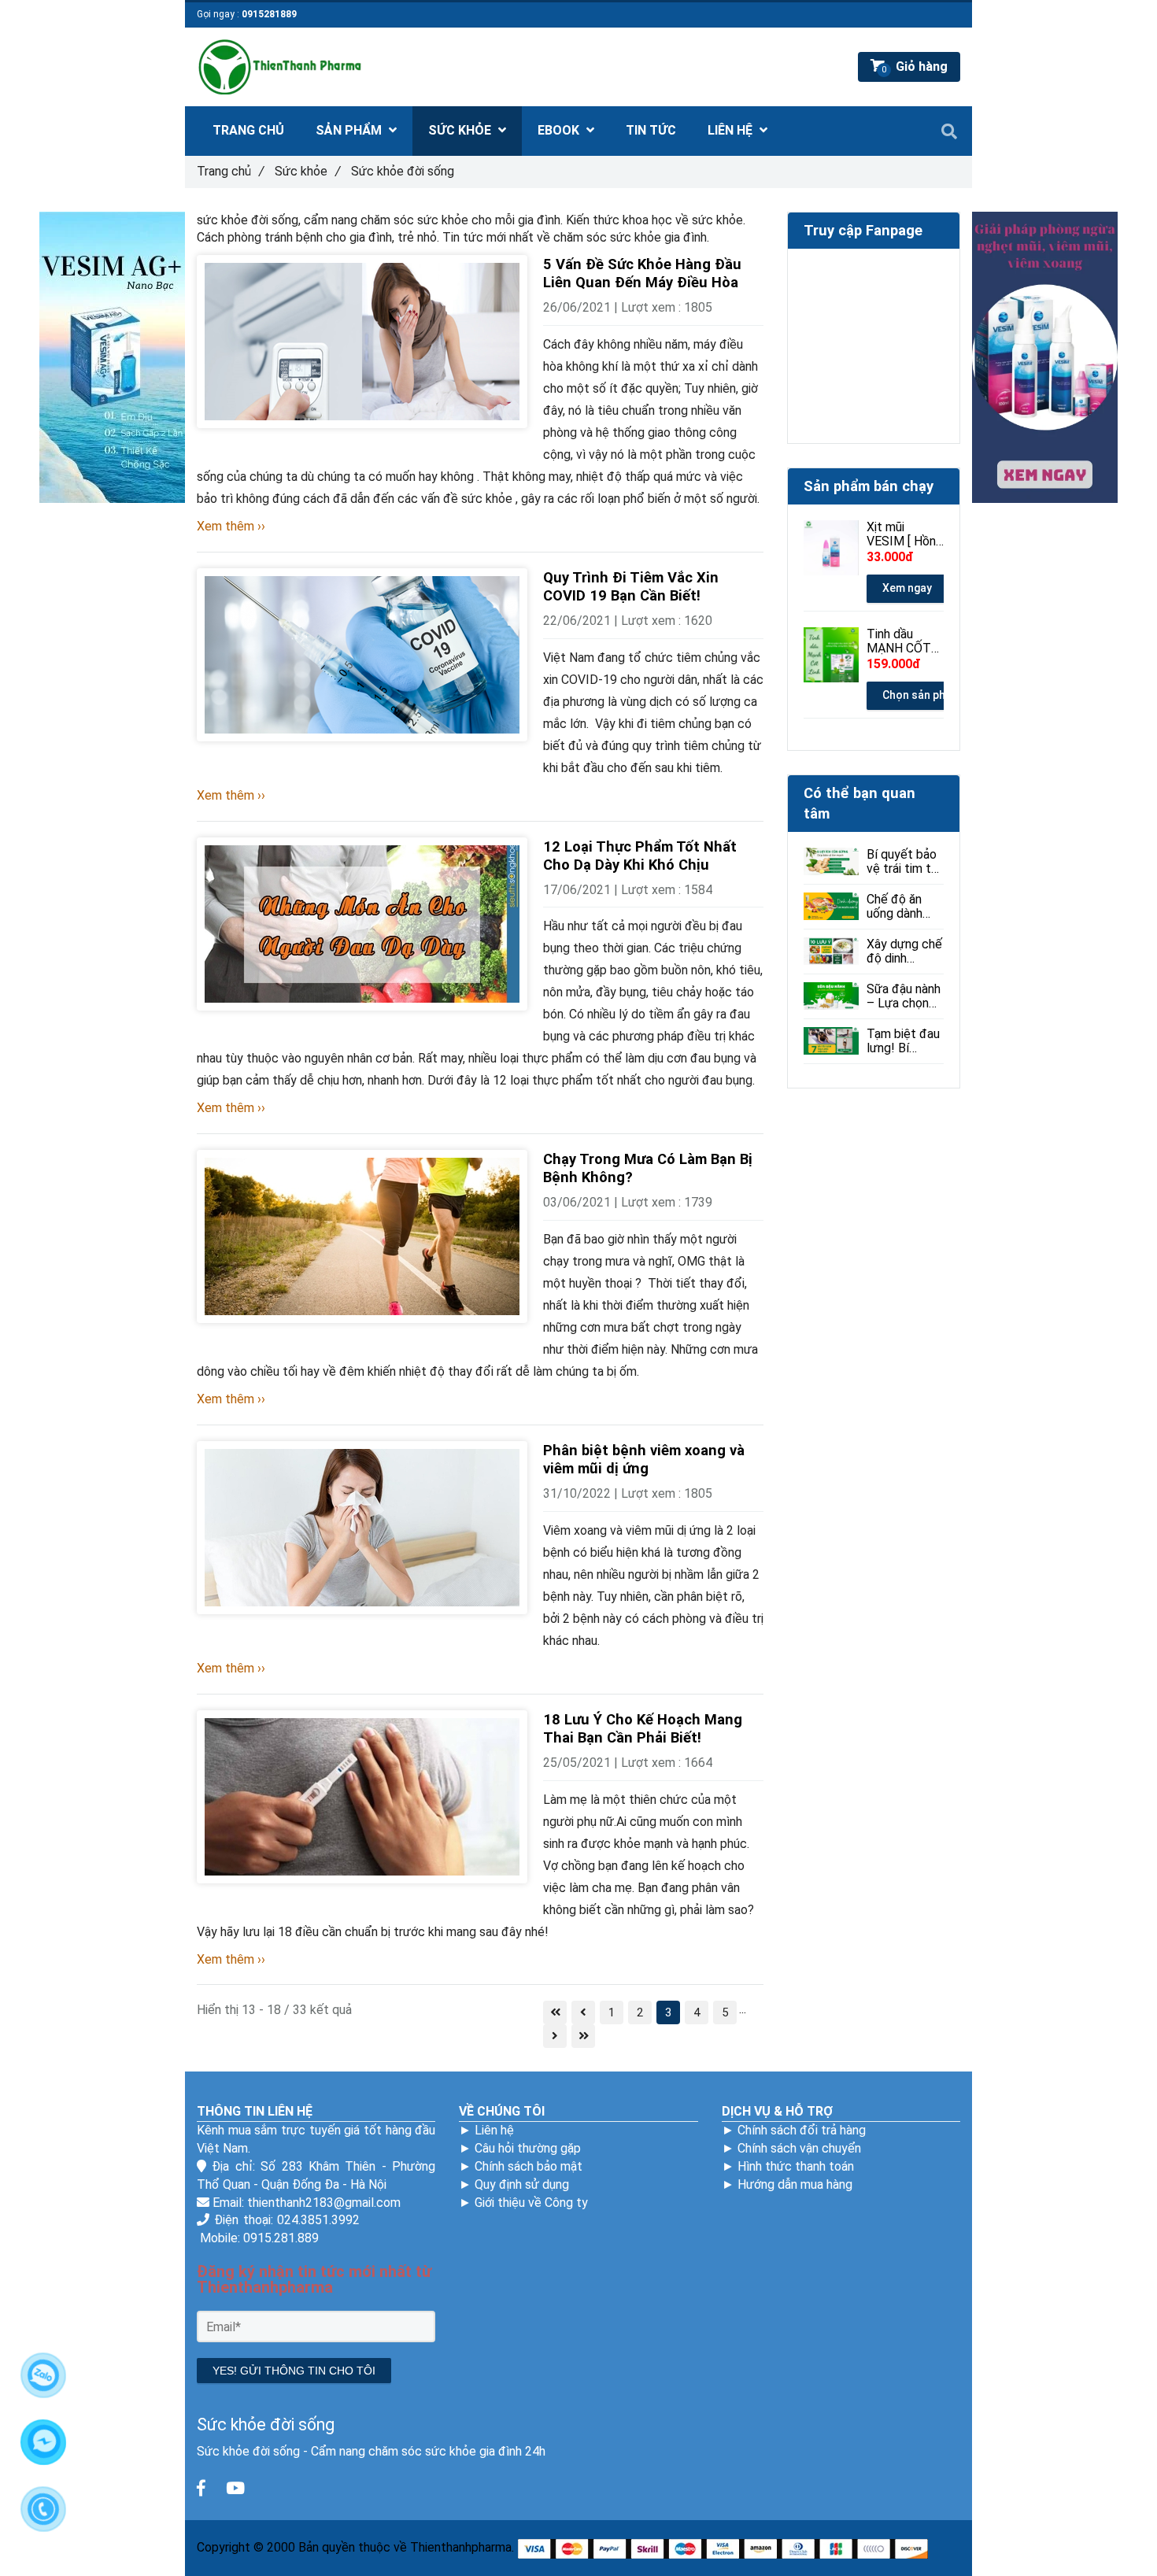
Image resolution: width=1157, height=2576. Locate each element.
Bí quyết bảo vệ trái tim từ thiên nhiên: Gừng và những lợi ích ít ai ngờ (903, 862)
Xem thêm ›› (231, 526)
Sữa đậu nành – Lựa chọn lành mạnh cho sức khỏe (904, 996)
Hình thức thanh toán (796, 2166)
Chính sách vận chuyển (799, 2148)
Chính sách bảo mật (529, 2166)
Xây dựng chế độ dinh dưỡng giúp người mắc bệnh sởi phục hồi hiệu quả (904, 952)
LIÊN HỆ (732, 130)
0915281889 (269, 14)
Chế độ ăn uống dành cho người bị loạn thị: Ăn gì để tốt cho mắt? (903, 907)
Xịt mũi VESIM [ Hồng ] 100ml (905, 534)
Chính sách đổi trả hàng (802, 2130)
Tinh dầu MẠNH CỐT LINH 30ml (899, 641)
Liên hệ (494, 2130)
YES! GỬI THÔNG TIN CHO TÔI (294, 2371)
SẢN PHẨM (350, 130)
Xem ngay (907, 588)
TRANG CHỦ (248, 130)
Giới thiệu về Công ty (531, 2203)
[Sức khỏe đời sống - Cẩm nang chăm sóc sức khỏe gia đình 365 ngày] (201, 2489)
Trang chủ (230, 171)
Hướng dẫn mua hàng (795, 2184)
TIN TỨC (651, 130)
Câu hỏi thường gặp (528, 2148)
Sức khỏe (307, 171)
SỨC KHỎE (461, 130)
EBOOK (560, 130)
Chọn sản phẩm (922, 695)
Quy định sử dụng (522, 2184)
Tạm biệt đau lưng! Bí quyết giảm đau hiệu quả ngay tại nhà (903, 1041)
